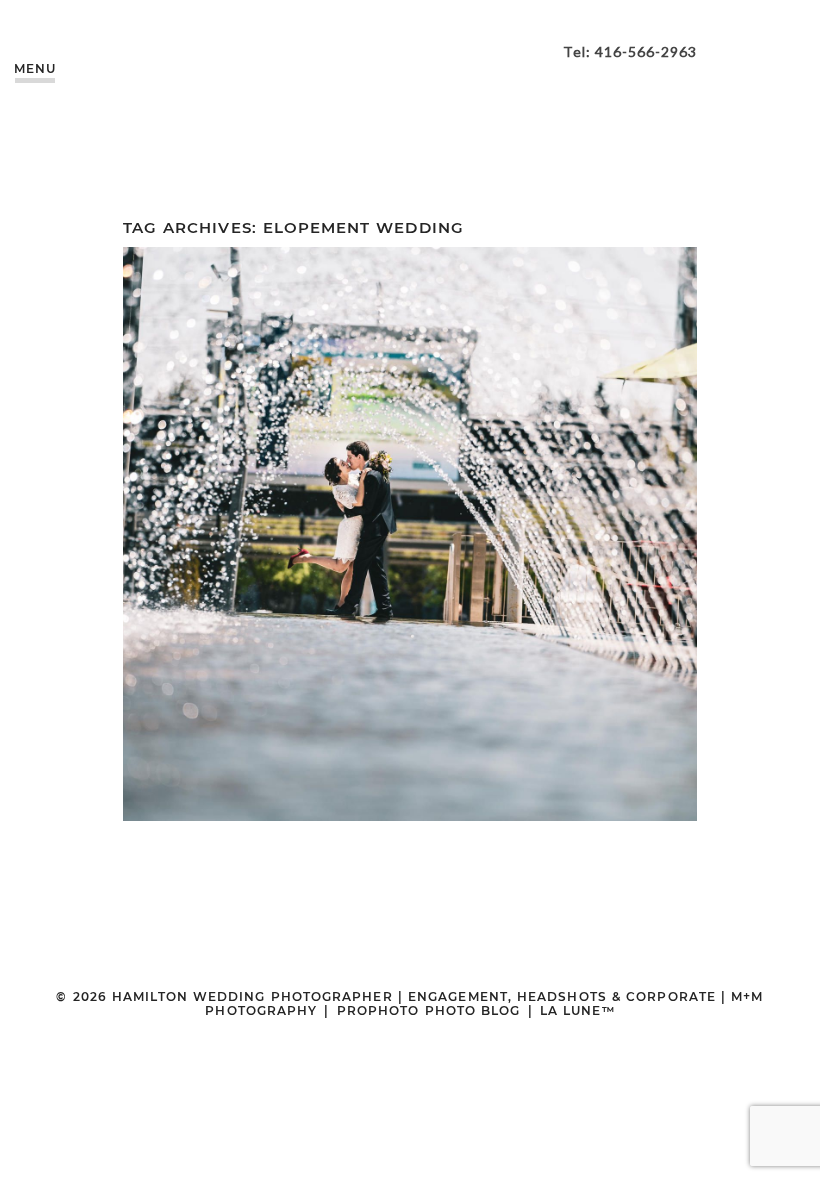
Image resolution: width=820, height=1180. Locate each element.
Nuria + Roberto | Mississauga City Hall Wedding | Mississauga (407, 487)
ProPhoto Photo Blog (429, 1010)
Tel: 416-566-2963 (630, 51)
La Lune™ (577, 1010)
